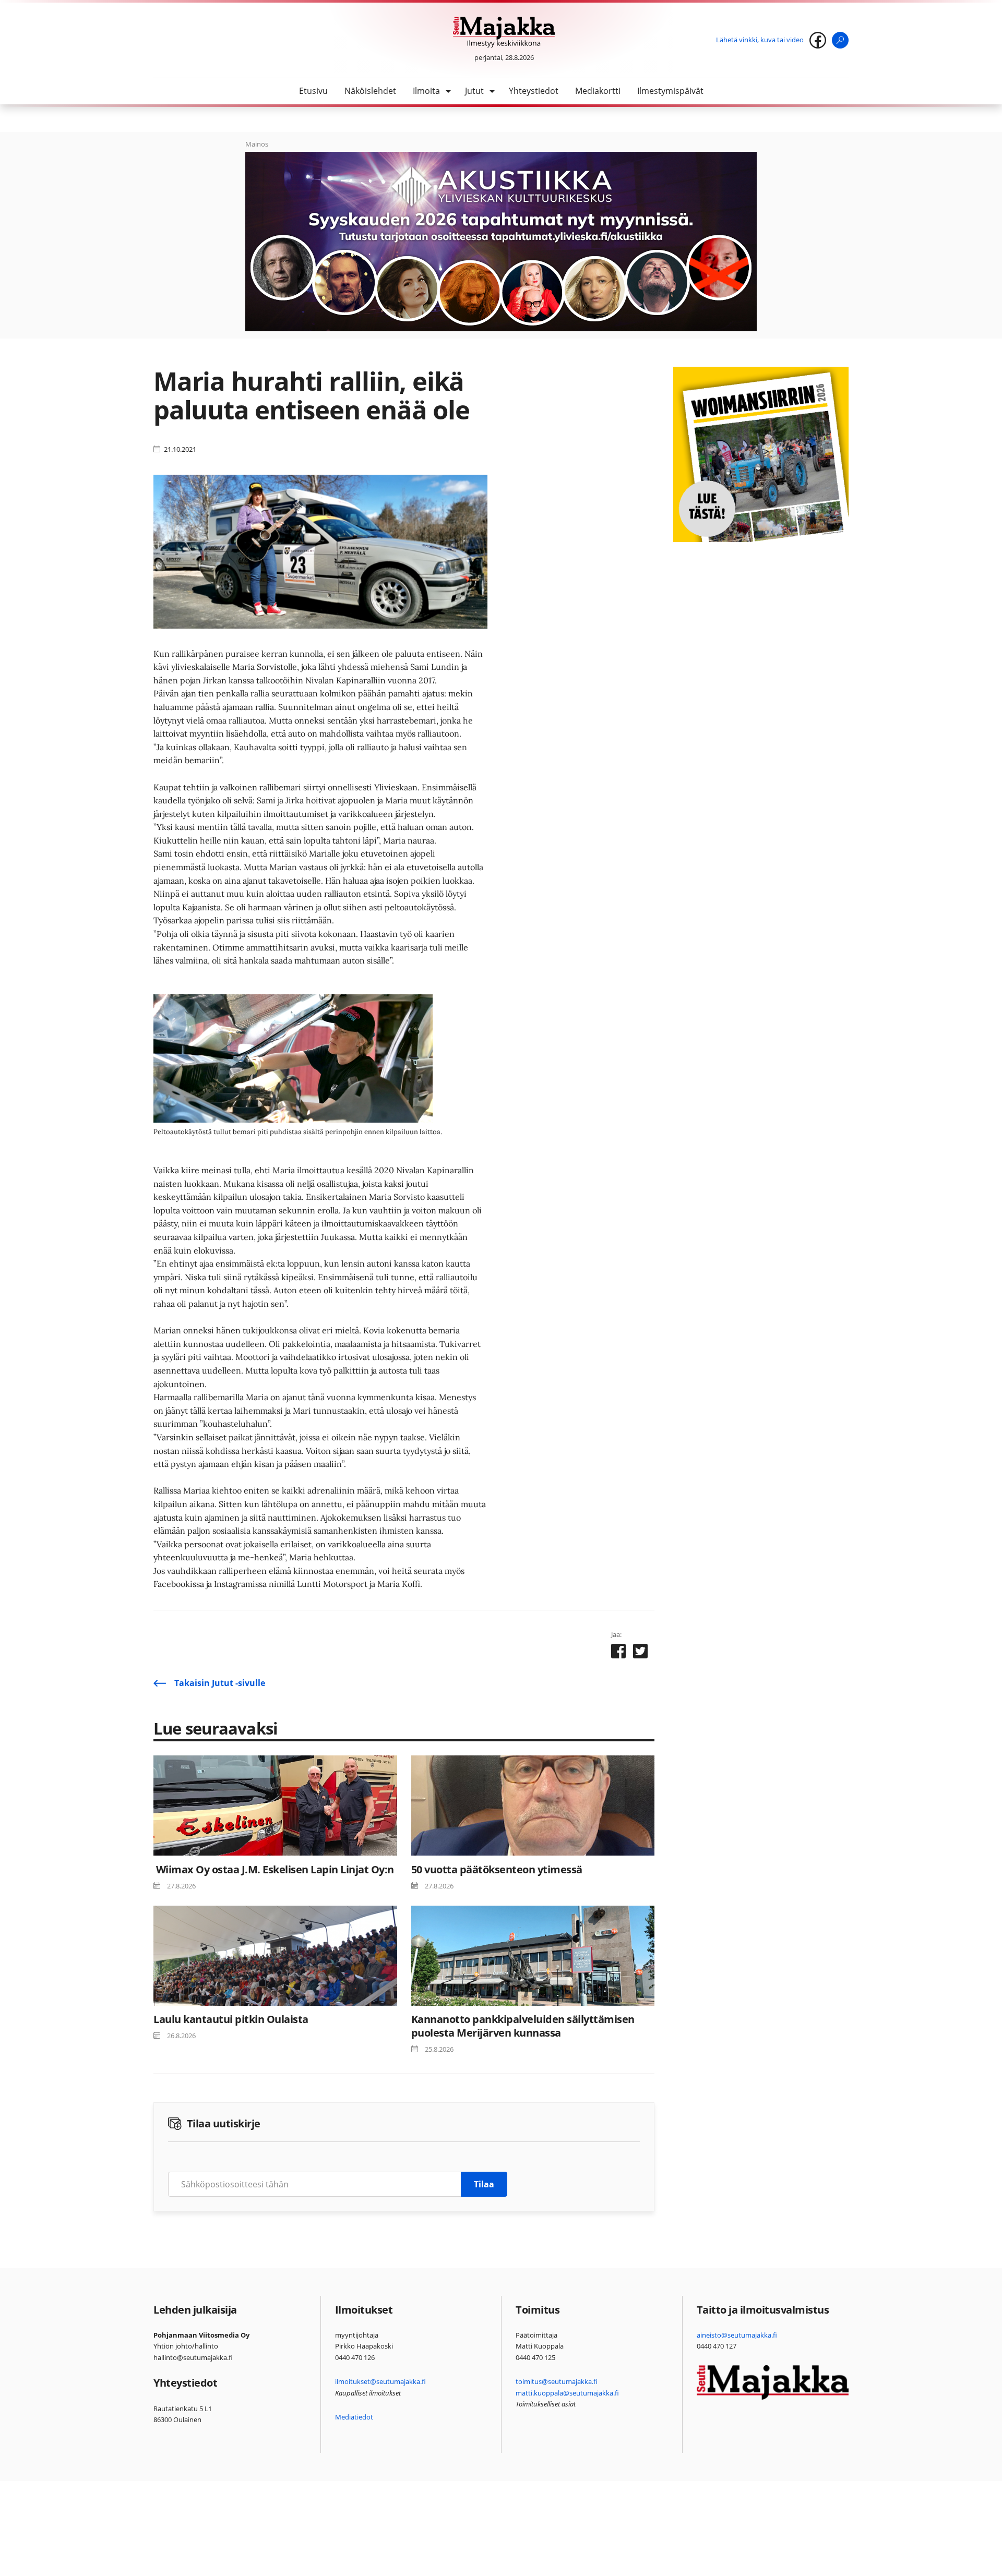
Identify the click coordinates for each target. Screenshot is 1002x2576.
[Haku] (840, 40)
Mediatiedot (354, 2417)
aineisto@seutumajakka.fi (737, 2335)
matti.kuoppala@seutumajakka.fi (567, 2393)
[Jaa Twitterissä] (640, 1653)
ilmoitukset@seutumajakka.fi (380, 2381)
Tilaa (484, 2184)
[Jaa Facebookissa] (618, 1653)
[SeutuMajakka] (504, 32)
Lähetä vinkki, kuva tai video (760, 40)
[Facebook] (818, 40)
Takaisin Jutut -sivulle (220, 1683)
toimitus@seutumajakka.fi (557, 2381)
